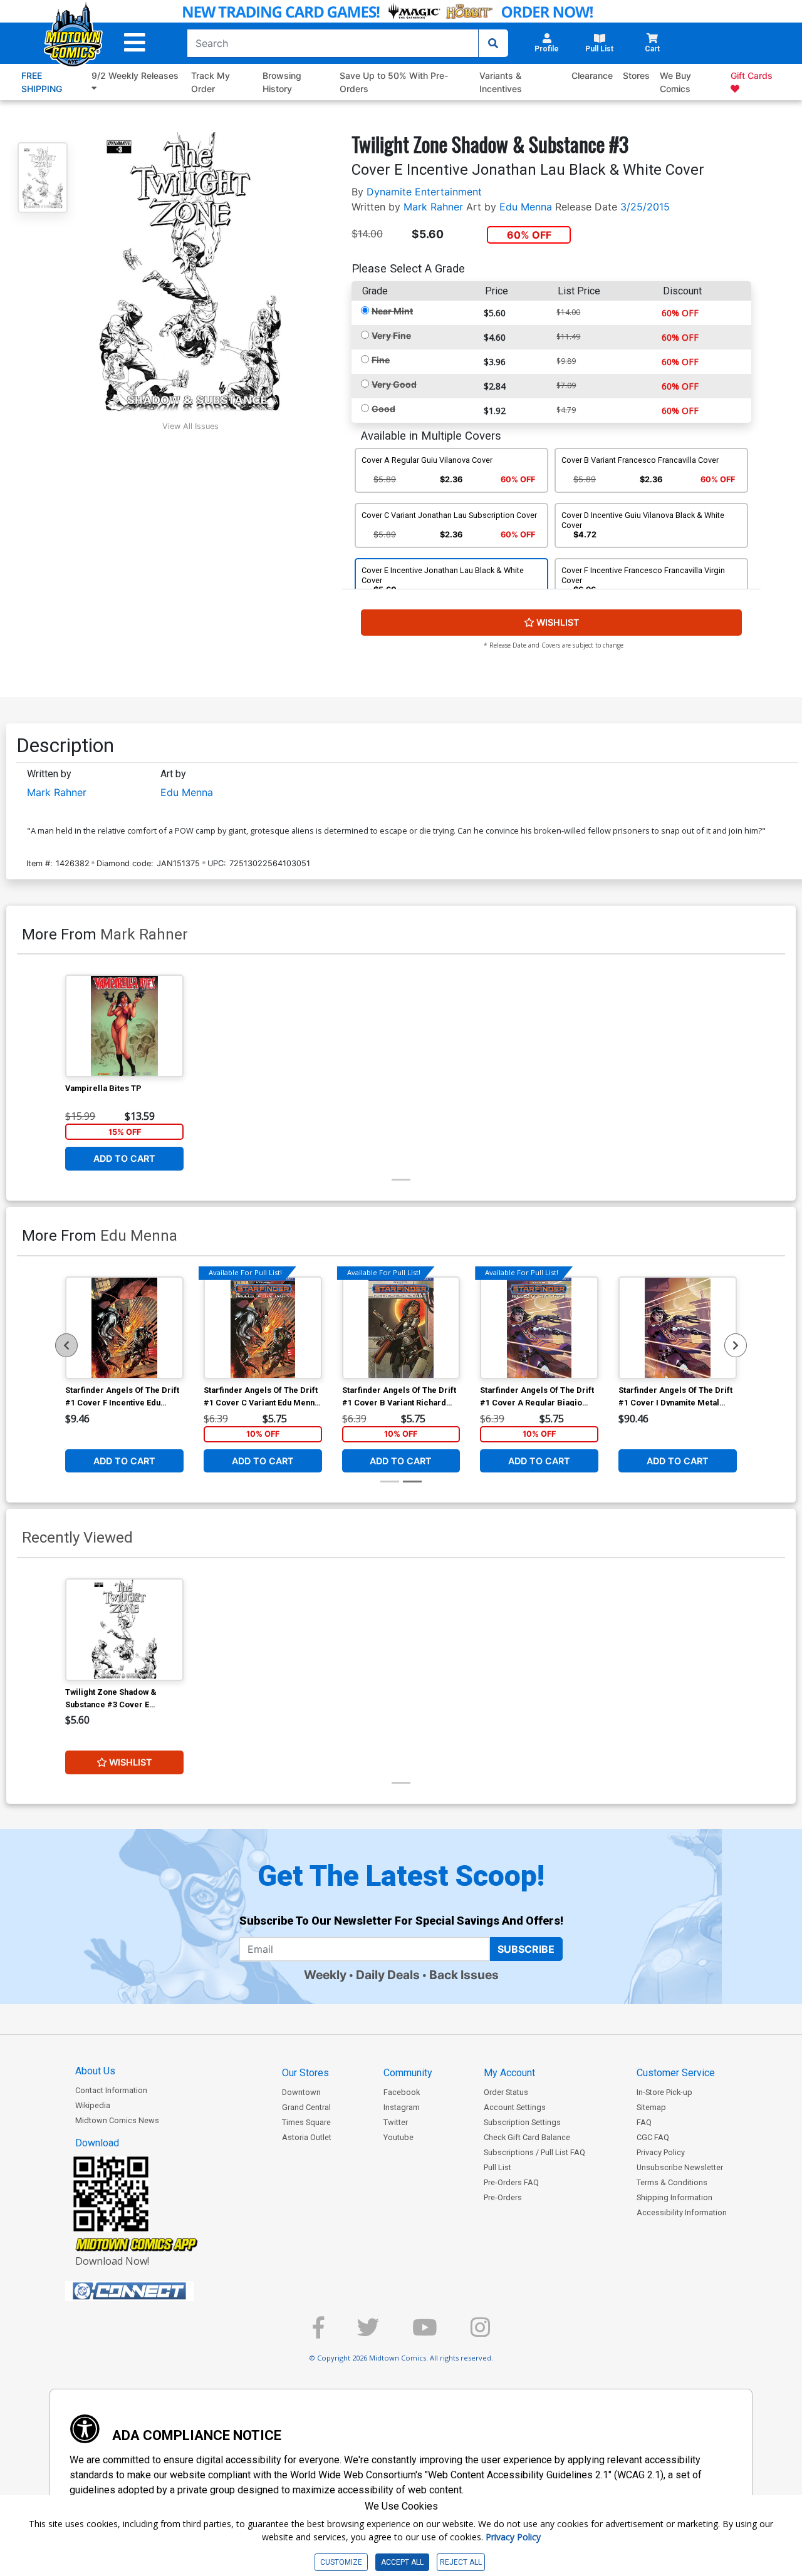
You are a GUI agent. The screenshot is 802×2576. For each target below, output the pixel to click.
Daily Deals (388, 1975)
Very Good (394, 384)
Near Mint (392, 311)
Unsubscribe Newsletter (680, 2167)
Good (383, 409)
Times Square (306, 2122)
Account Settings (515, 2107)
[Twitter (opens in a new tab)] (368, 2333)
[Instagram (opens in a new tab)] (480, 2333)
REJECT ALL (461, 2562)
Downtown (301, 2092)
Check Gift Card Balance (527, 2137)
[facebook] (318, 2333)
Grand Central (306, 2107)
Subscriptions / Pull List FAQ (534, 2152)
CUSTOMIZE (341, 2562)
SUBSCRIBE (526, 1949)
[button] (135, 43)
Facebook (402, 2092)
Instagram (402, 2107)
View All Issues (190, 426)
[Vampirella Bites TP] (124, 1026)
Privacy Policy (661, 2152)
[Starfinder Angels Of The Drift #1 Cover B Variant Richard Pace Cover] (401, 1328)
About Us (95, 2071)
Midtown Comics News (117, 2120)
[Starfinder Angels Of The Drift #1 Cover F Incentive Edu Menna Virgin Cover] (124, 1328)
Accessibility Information (682, 2212)
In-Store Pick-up (664, 2092)
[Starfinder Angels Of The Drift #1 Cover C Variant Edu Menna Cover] (263, 1328)
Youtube (398, 2137)
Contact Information (111, 2090)
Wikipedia (93, 2105)
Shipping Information (674, 2197)
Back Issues (464, 1975)
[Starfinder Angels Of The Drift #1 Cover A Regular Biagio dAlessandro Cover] (539, 1328)
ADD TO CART (124, 1159)
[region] (66, 1345)
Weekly (325, 1975)
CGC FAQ (653, 2137)
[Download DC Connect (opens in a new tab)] (153, 2291)
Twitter (396, 2122)
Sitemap (651, 2107)
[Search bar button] (493, 43)
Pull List (497, 2167)
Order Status (506, 2092)
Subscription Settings (522, 2122)
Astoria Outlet (307, 2137)
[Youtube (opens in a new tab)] (425, 2333)
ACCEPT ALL (402, 2562)
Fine (381, 360)
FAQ (644, 2122)
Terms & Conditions (672, 2182)
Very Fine (391, 335)
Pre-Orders (503, 2197)
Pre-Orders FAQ (511, 2182)
